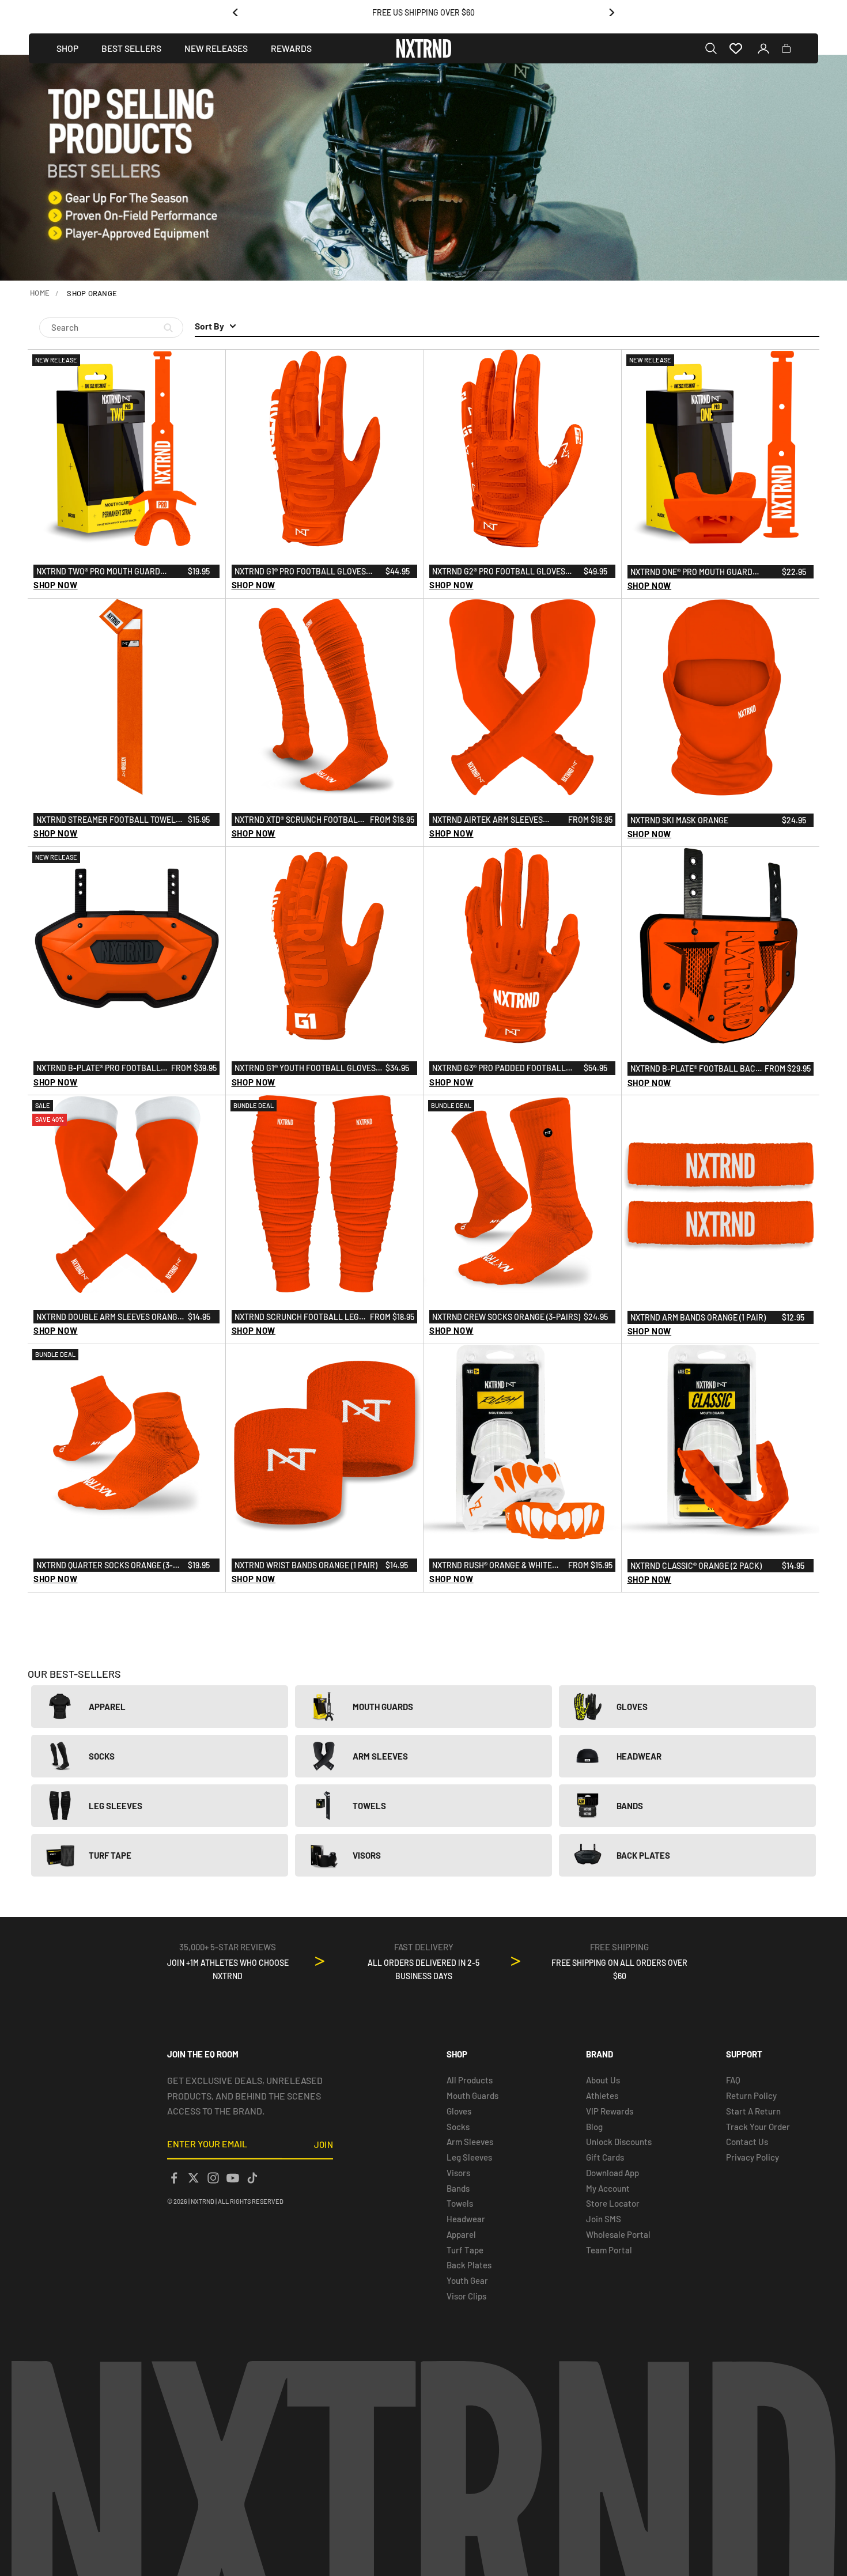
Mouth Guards (472, 2095)
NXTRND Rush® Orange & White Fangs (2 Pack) (492, 1566)
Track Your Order (758, 2127)
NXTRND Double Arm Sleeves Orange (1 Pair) (109, 1318)
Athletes (602, 2095)
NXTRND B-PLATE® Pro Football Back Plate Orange (99, 1069)
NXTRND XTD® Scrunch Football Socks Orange (298, 820)
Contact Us (747, 2142)
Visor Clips (466, 2296)
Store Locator (613, 2203)
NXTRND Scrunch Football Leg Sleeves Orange (297, 1318)
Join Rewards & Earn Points (424, 12)
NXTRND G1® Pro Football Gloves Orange (300, 572)
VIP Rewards (610, 2111)
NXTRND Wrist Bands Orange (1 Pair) (306, 1565)
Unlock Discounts (619, 2142)
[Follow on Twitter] (194, 2178)
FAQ (733, 2080)
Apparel (461, 2234)
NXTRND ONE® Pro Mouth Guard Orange (691, 573)
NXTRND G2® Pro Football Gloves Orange (499, 572)
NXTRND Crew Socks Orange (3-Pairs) (506, 1317)
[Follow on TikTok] (252, 2178)
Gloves (459, 2111)
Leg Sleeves (469, 2157)
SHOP (67, 48)
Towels (460, 2203)
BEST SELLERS (131, 48)
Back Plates (469, 2265)
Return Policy (751, 2095)
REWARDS (291, 48)
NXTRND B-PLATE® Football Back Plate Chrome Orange (695, 1069)
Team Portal (609, 2250)
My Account (608, 2188)
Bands (458, 2188)
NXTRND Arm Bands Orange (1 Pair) (698, 1317)
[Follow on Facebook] (174, 2178)
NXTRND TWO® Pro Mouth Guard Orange (98, 572)
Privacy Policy (753, 2157)
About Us (603, 2080)
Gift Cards (605, 2157)
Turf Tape (465, 2250)
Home (40, 293)
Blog (594, 2127)
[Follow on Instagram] (213, 2178)
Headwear (466, 2219)
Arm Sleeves (470, 2142)
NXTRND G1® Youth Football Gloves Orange (305, 1069)
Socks (458, 2127)
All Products (470, 2080)
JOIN (324, 2144)
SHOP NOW (56, 585)
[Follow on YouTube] (233, 2178)
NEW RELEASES (216, 48)
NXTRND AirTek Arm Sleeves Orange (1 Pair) (487, 820)
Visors (458, 2173)
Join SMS (604, 2219)
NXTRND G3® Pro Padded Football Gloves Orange (499, 1069)
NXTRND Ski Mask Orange (679, 820)
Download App (612, 2173)
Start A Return (753, 2111)
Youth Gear (467, 2280)
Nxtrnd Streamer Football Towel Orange (106, 820)
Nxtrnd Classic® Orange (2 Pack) (696, 1566)
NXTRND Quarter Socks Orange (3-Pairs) (105, 1566)
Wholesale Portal (618, 2234)
